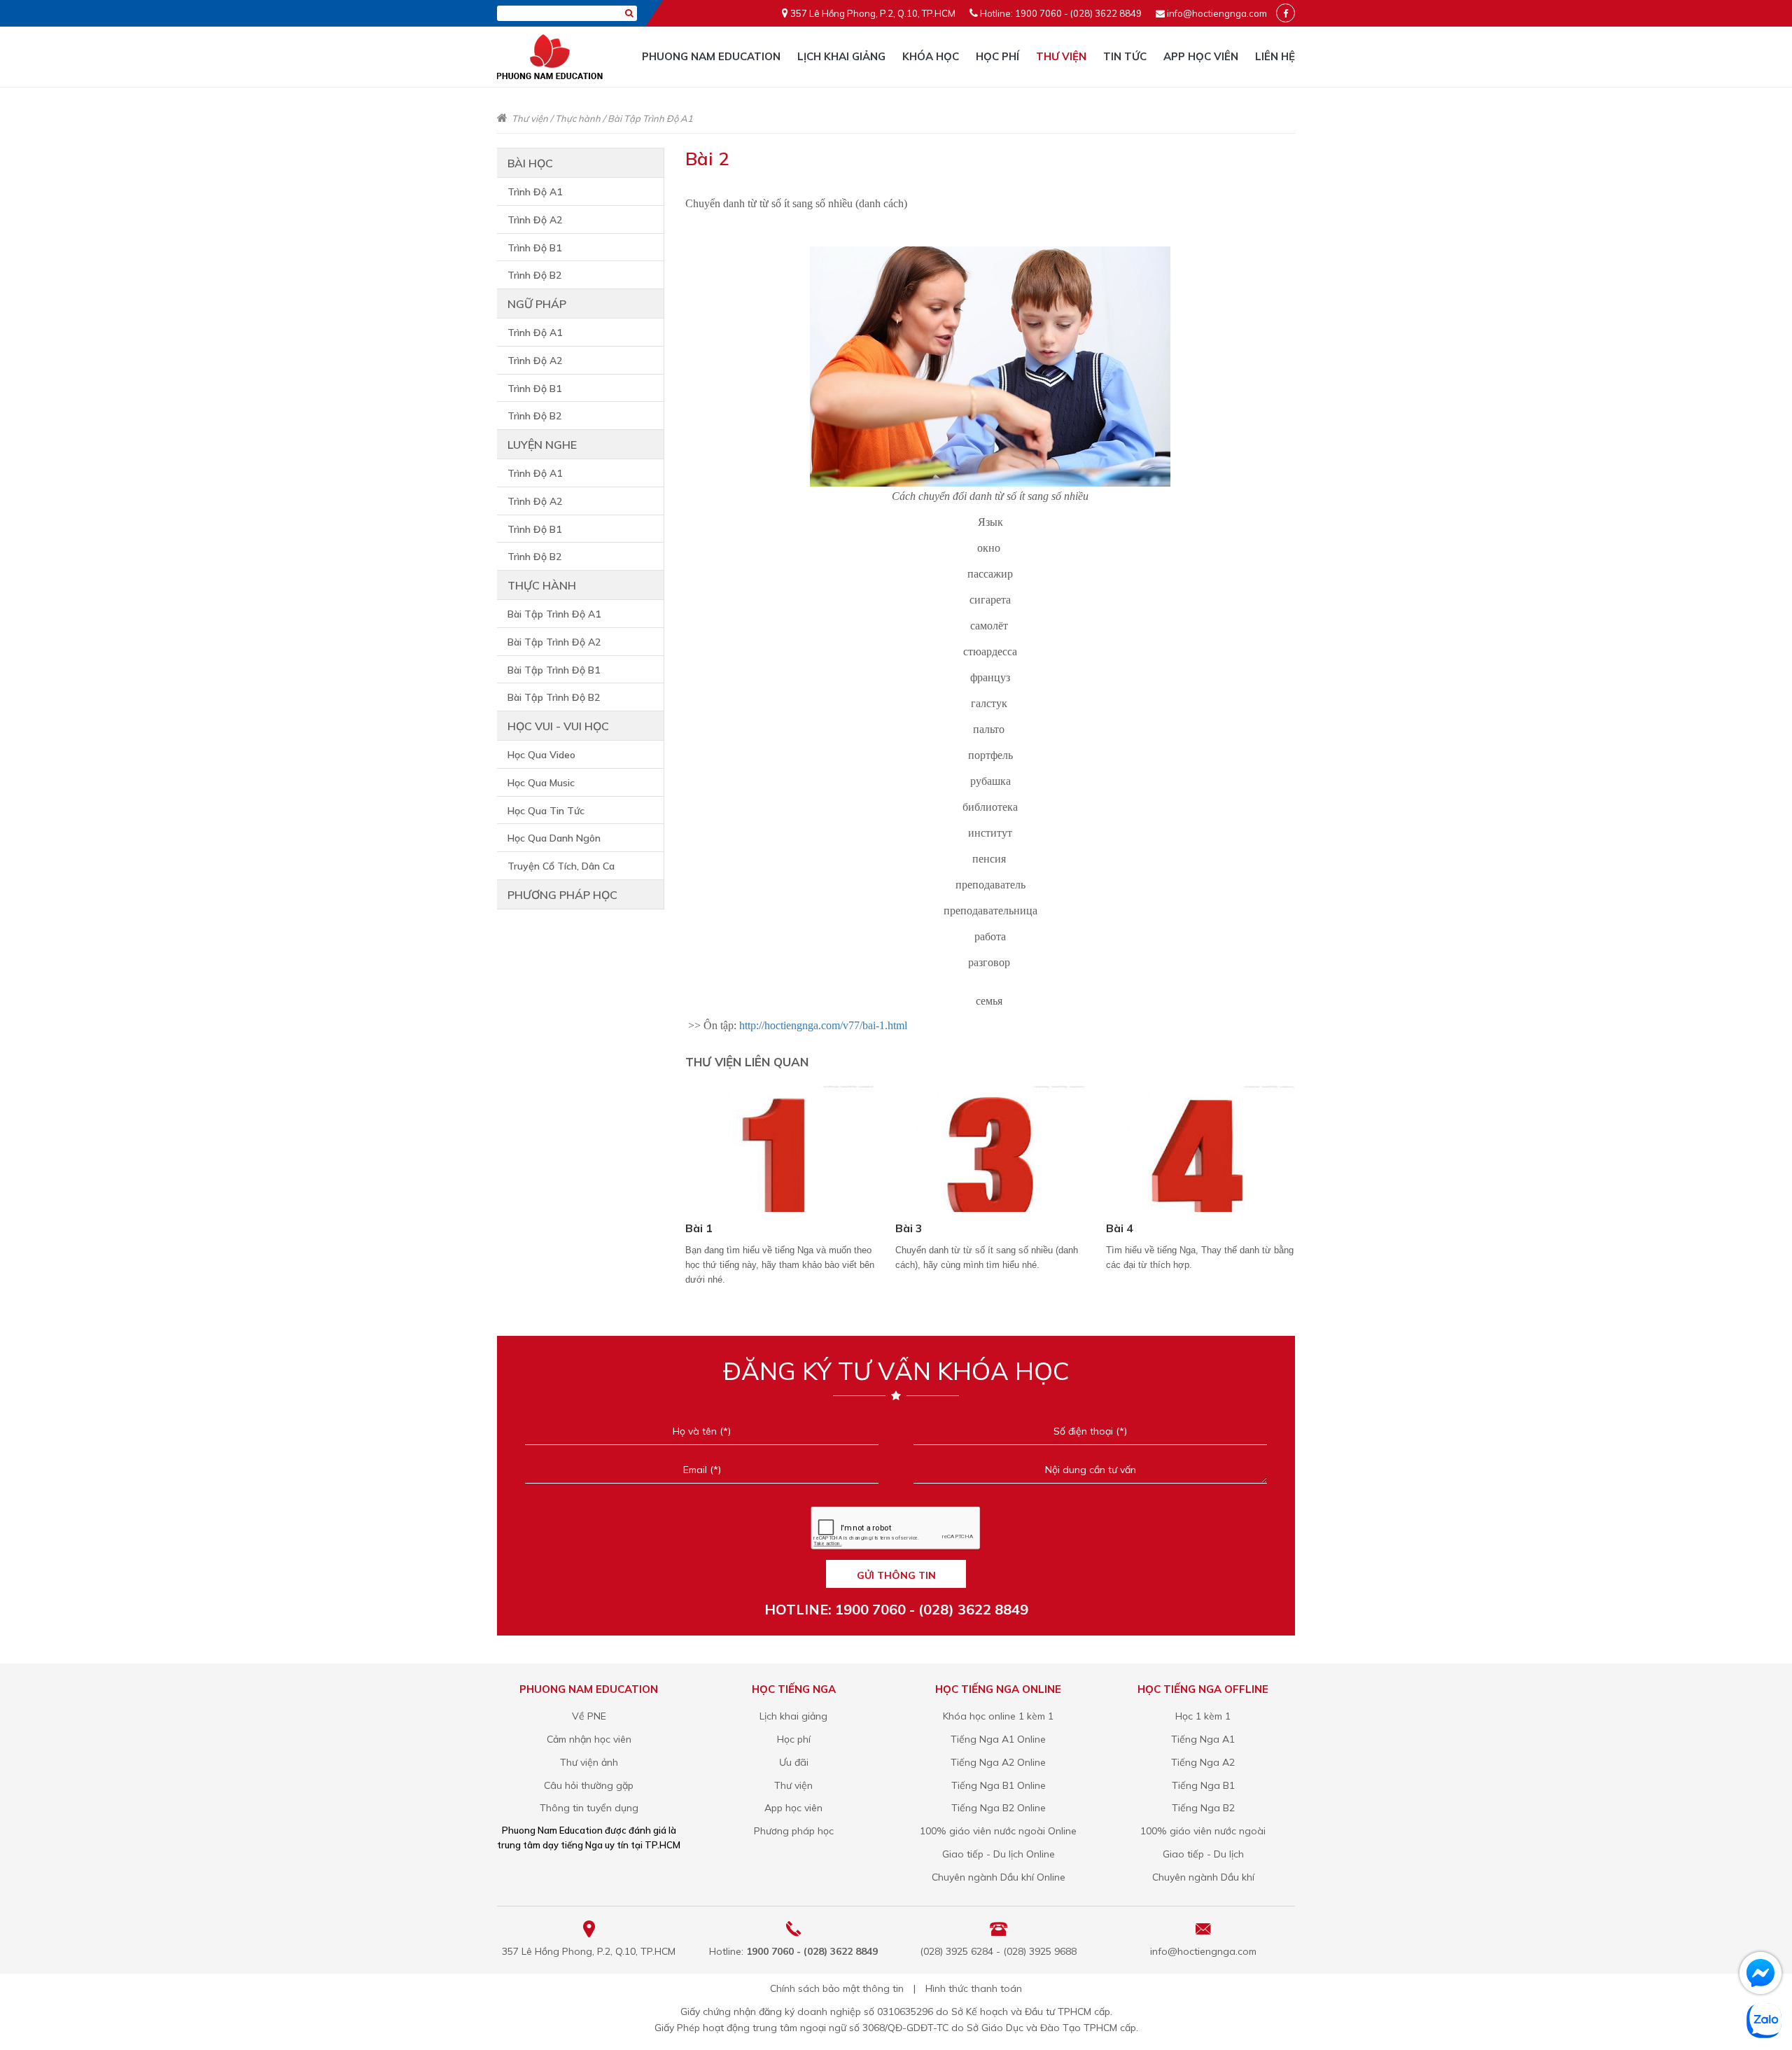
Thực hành (578, 118)
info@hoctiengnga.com (1217, 13)
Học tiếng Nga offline (1203, 1689)
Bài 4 (1120, 1228)
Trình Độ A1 (535, 192)
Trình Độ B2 (534, 275)
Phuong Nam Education (711, 56)
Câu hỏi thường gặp (589, 1785)
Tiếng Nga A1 (1203, 1739)
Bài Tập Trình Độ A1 (650, 118)
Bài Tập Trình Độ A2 (554, 642)
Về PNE (589, 1716)
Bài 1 (699, 1228)
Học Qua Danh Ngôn (554, 838)
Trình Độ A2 (535, 220)
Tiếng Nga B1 (1203, 1785)
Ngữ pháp (537, 304)
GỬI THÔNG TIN (896, 1575)
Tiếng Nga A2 (1203, 1762)
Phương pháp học (562, 895)
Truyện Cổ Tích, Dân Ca (561, 866)
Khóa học (931, 56)
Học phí (997, 56)
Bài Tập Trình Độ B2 (554, 697)
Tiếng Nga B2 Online (999, 1808)
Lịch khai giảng (841, 56)
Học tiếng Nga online (998, 1689)
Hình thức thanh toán (974, 1988)
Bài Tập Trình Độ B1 (554, 670)
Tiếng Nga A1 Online (998, 1739)
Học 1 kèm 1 (1203, 1716)
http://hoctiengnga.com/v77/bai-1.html (823, 1025)
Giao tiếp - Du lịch (1203, 1854)
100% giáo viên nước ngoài (1203, 1831)
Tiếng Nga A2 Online (998, 1762)
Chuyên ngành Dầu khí (1203, 1877)
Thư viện (1061, 56)
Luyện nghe (542, 445)
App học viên (1201, 56)
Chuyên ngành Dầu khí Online (999, 1877)
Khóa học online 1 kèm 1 (998, 1716)
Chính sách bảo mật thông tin (837, 1988)
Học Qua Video (541, 755)
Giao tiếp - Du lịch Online (999, 1854)
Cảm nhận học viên (589, 1739)
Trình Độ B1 (534, 248)
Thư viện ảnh (589, 1762)
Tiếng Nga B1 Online (999, 1785)
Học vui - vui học (558, 726)
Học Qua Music (541, 783)
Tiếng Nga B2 (1203, 1808)
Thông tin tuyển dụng (589, 1808)
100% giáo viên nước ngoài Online (998, 1831)
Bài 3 (909, 1228)
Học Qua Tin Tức (546, 811)
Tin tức (1125, 56)
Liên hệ (1275, 56)
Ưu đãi (794, 1762)
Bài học (530, 163)
